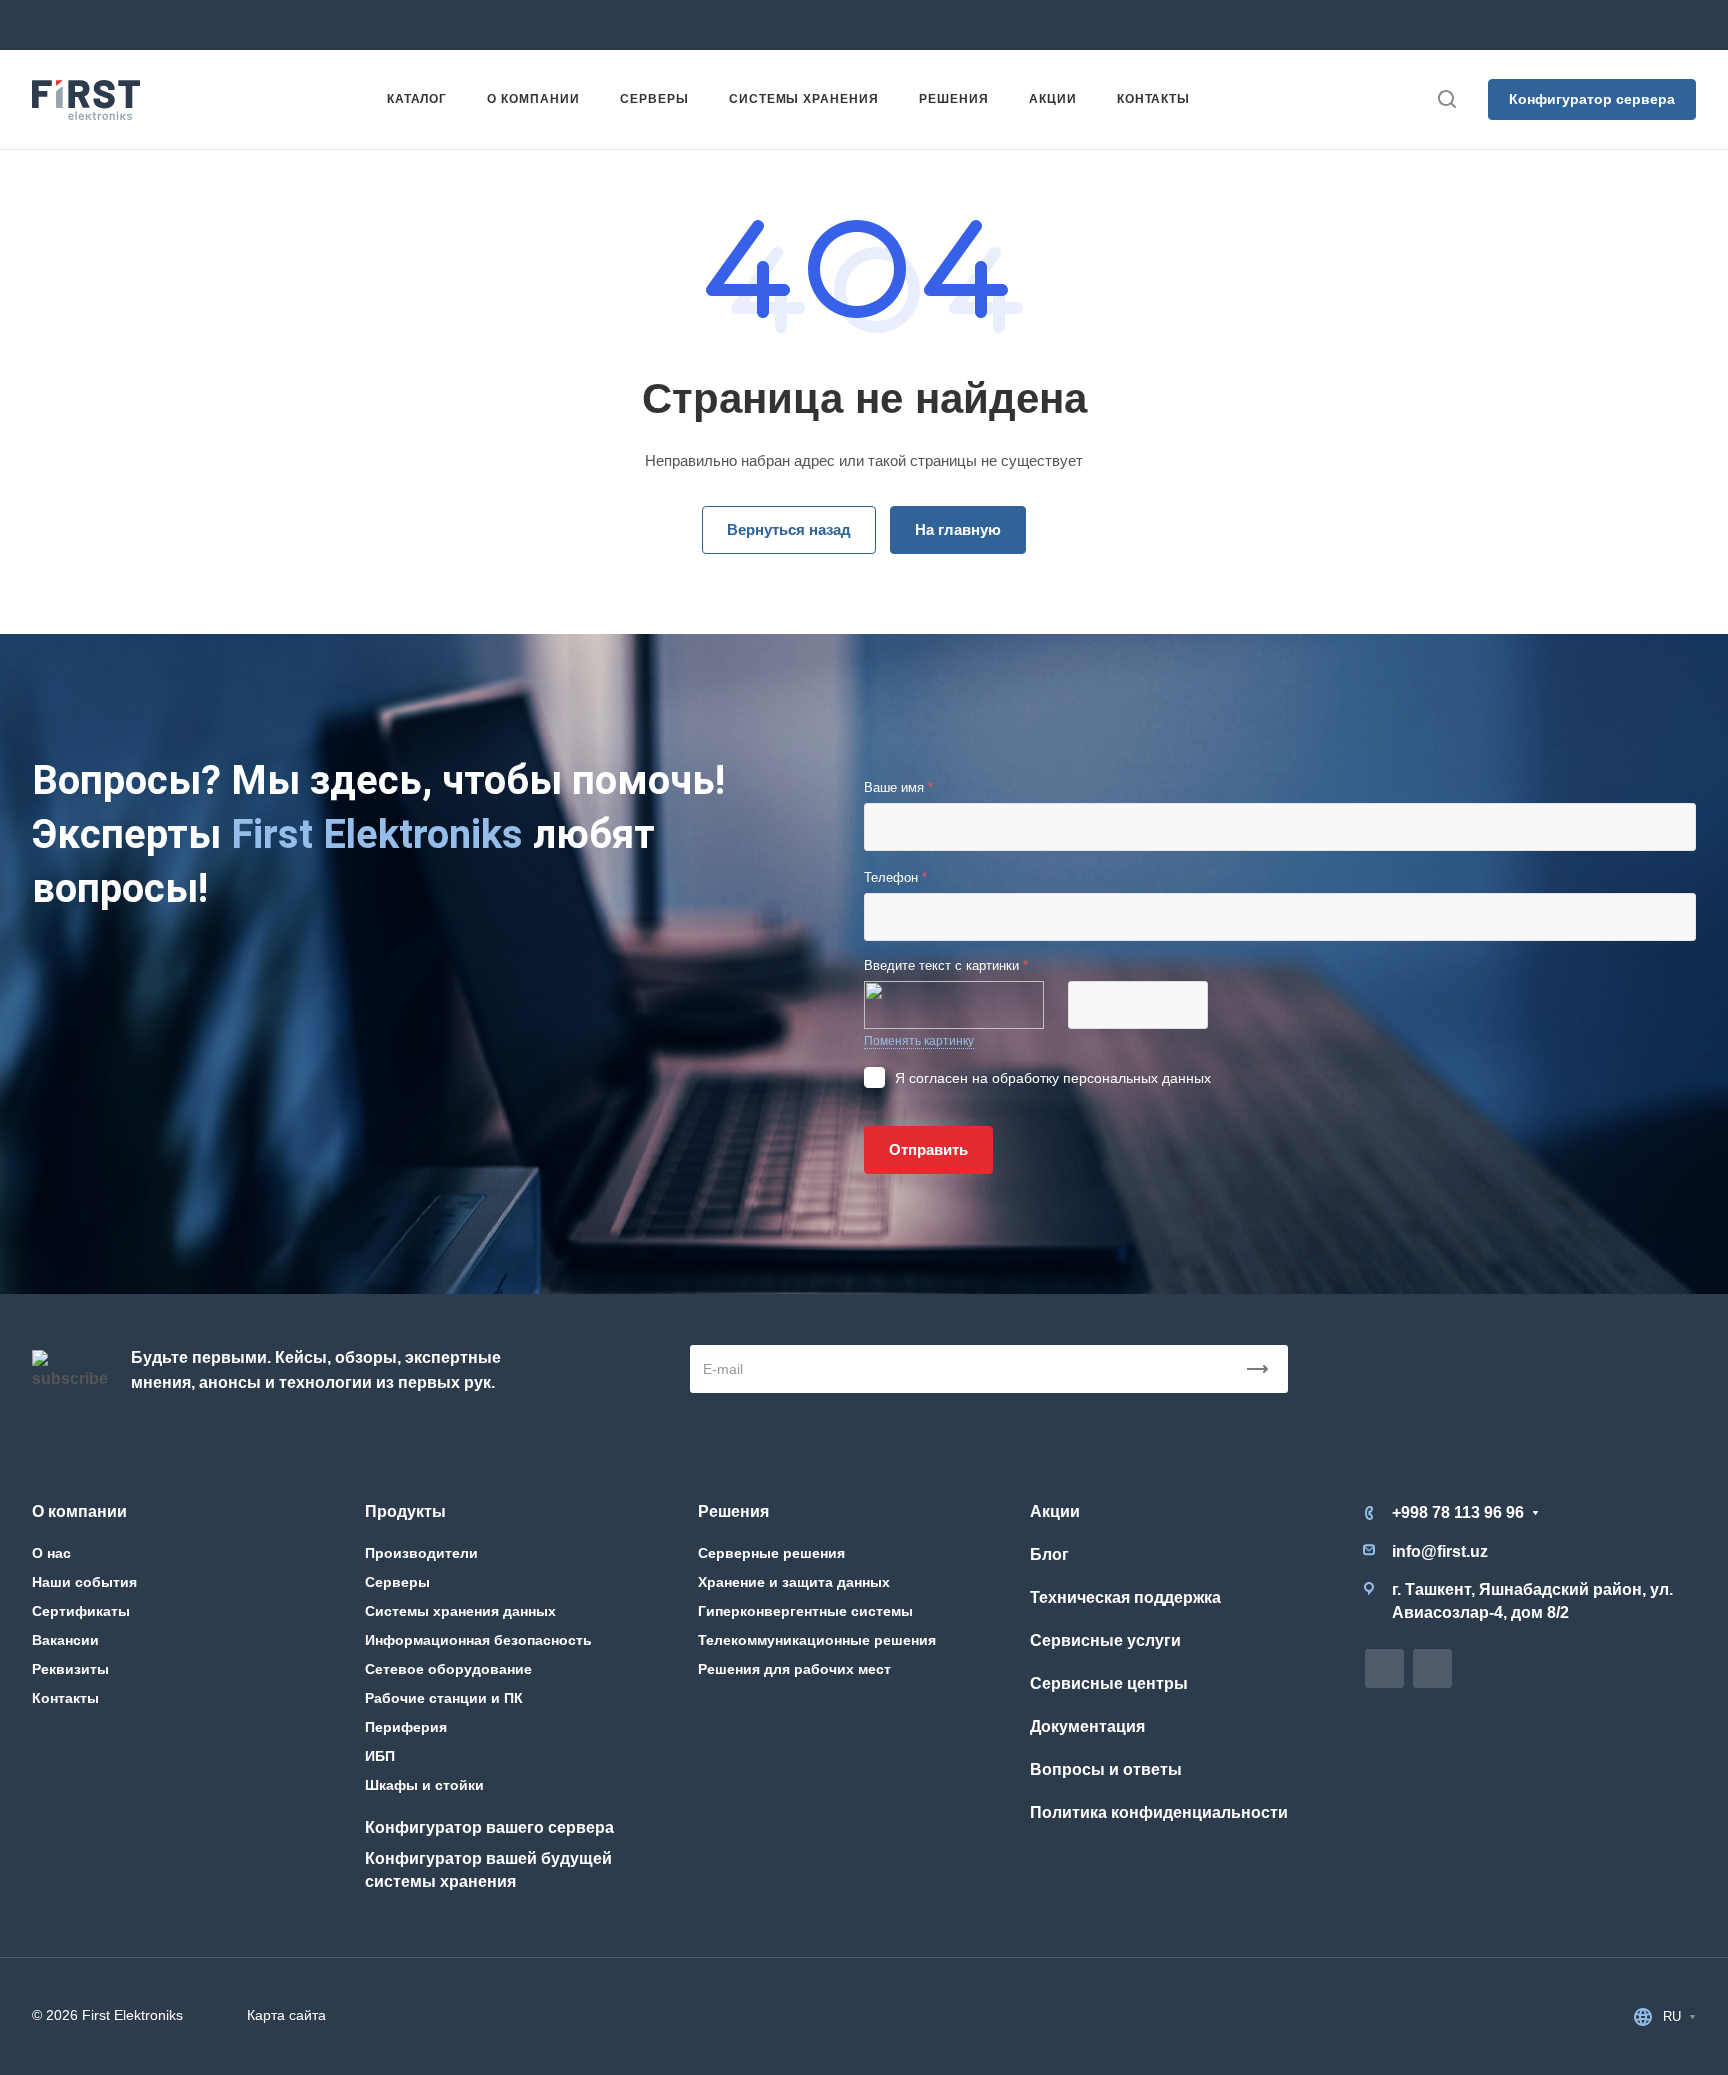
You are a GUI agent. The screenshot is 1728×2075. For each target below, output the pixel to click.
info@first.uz (633, 24)
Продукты (405, 1511)
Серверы (397, 1582)
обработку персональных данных (1101, 1078)
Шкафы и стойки (424, 1785)
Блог (1049, 1554)
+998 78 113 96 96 (359, 24)
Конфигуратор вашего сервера (489, 1827)
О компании (79, 1511)
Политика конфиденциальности (1159, 1812)
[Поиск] (1446, 99)
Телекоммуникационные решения (817, 1640)
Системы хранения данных (460, 1611)
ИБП (380, 1756)
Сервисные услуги (1105, 1640)
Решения (733, 1511)
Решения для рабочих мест (794, 1669)
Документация (1087, 1726)
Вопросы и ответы (1106, 1769)
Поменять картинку (919, 1041)
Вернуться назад (789, 529)
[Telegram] (937, 25)
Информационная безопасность (478, 1640)
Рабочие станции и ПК (444, 1698)
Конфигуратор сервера (1592, 99)
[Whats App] (973, 25)
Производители (421, 1553)
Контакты (65, 1698)
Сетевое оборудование (448, 1669)
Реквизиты (70, 1669)
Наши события (84, 1582)
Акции (1055, 1511)
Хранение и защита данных (794, 1582)
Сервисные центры (1109, 1683)
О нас (51, 1553)
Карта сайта (286, 2015)
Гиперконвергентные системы (805, 1611)
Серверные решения (771, 1553)
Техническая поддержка (1125, 1597)
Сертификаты (81, 1611)
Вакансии (65, 1640)
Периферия (406, 1727)
